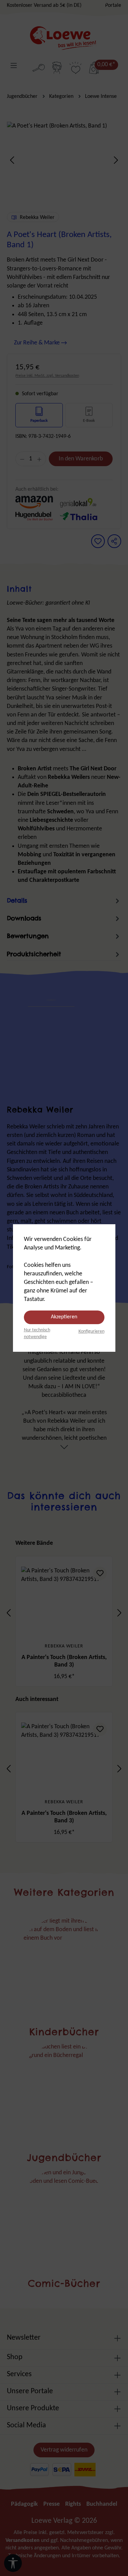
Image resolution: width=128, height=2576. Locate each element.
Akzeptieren (64, 1317)
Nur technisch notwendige (37, 1334)
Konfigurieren (91, 1331)
